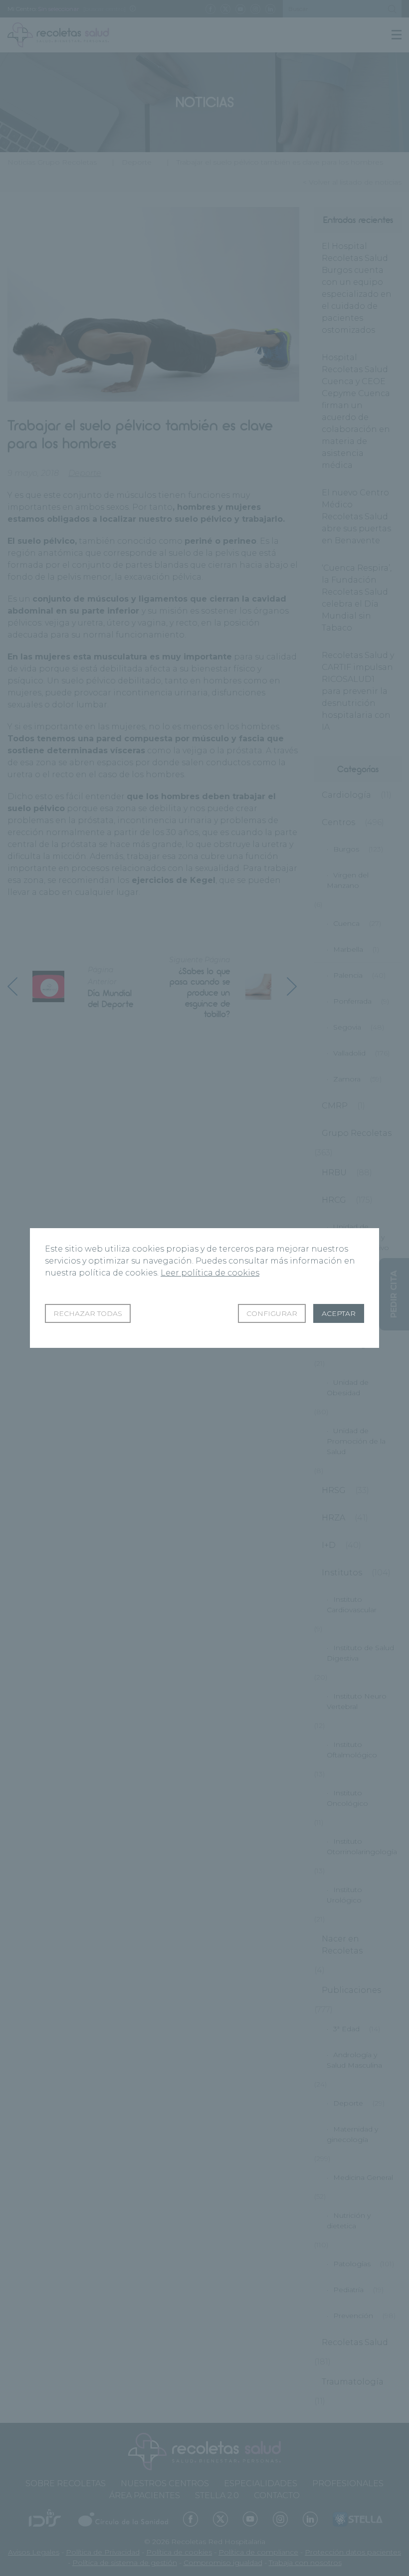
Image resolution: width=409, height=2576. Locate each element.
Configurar (272, 1313)
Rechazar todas (88, 1313)
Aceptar (339, 1313)
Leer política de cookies (210, 1273)
